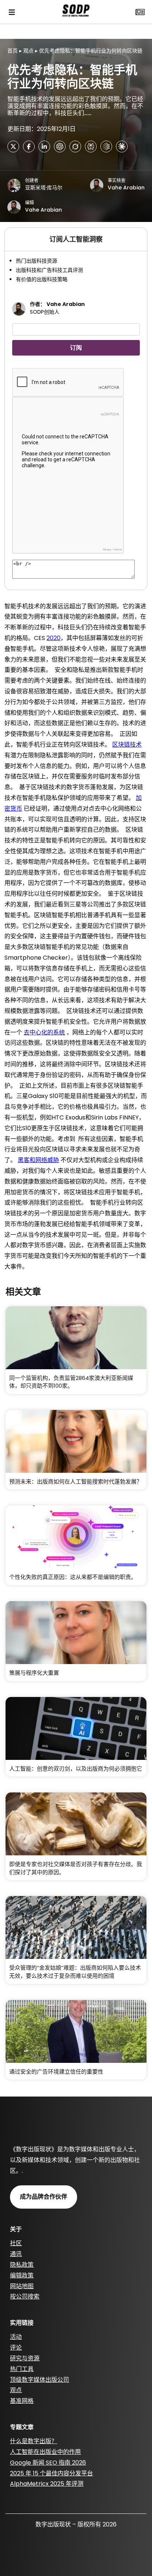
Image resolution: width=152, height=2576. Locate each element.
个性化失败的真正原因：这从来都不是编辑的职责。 (73, 1577)
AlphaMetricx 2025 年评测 (47, 2484)
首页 (13, 51)
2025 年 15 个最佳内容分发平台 (51, 2473)
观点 (28, 51)
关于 (16, 2229)
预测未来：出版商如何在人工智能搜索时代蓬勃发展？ (76, 1481)
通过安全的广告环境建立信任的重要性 (56, 2072)
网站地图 (22, 2286)
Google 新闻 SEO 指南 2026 (48, 2463)
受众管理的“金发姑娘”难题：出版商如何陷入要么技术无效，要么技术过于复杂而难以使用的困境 (75, 1972)
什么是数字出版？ (34, 2441)
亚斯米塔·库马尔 (44, 188)
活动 (16, 2337)
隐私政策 (22, 2265)
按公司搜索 (25, 2296)
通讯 (16, 2254)
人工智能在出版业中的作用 (45, 2452)
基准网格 (22, 2401)
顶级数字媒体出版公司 (39, 2380)
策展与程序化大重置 (34, 1673)
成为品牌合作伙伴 (44, 2197)
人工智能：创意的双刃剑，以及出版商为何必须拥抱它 (76, 1769)
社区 (16, 2243)
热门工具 (22, 2369)
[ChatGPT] (60, 147)
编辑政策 (22, 2275)
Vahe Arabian (126, 188)
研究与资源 (25, 2358)
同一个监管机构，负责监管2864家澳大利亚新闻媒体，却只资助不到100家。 (71, 1382)
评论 (16, 2348)
